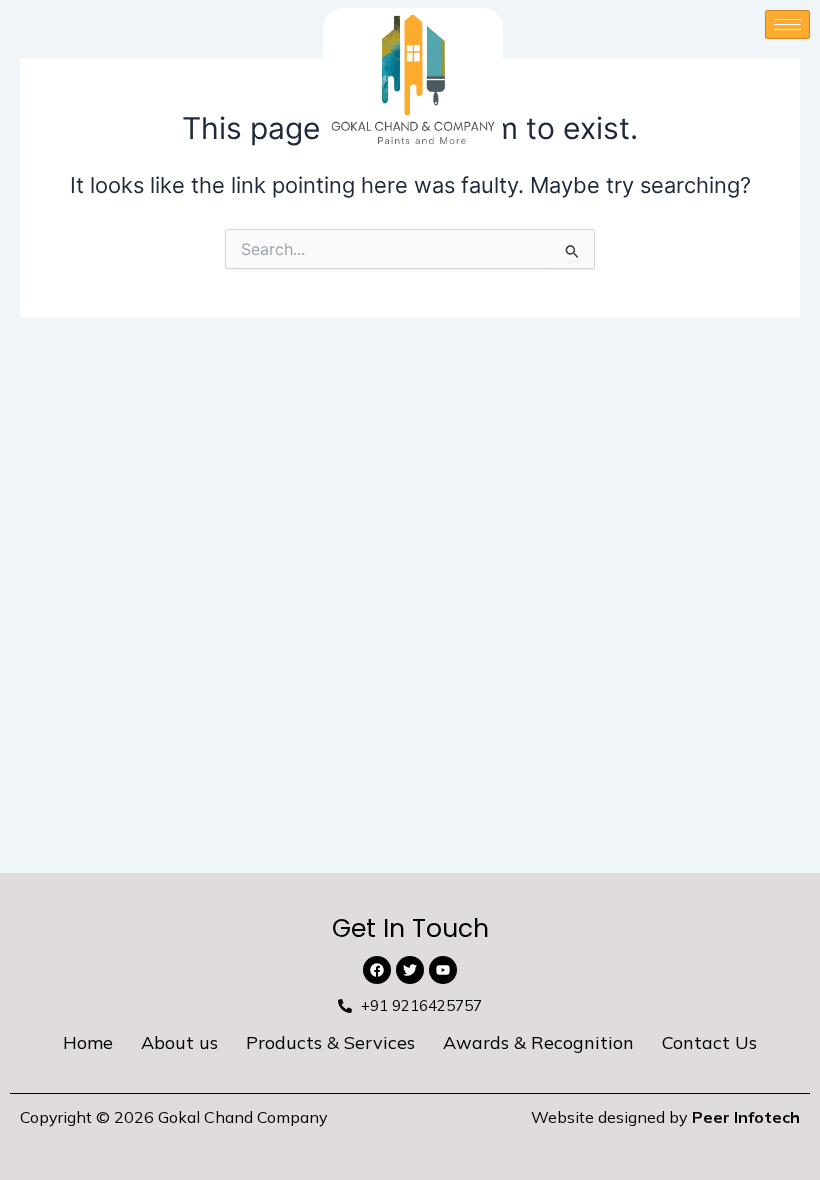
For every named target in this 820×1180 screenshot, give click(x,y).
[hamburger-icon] (787, 24)
